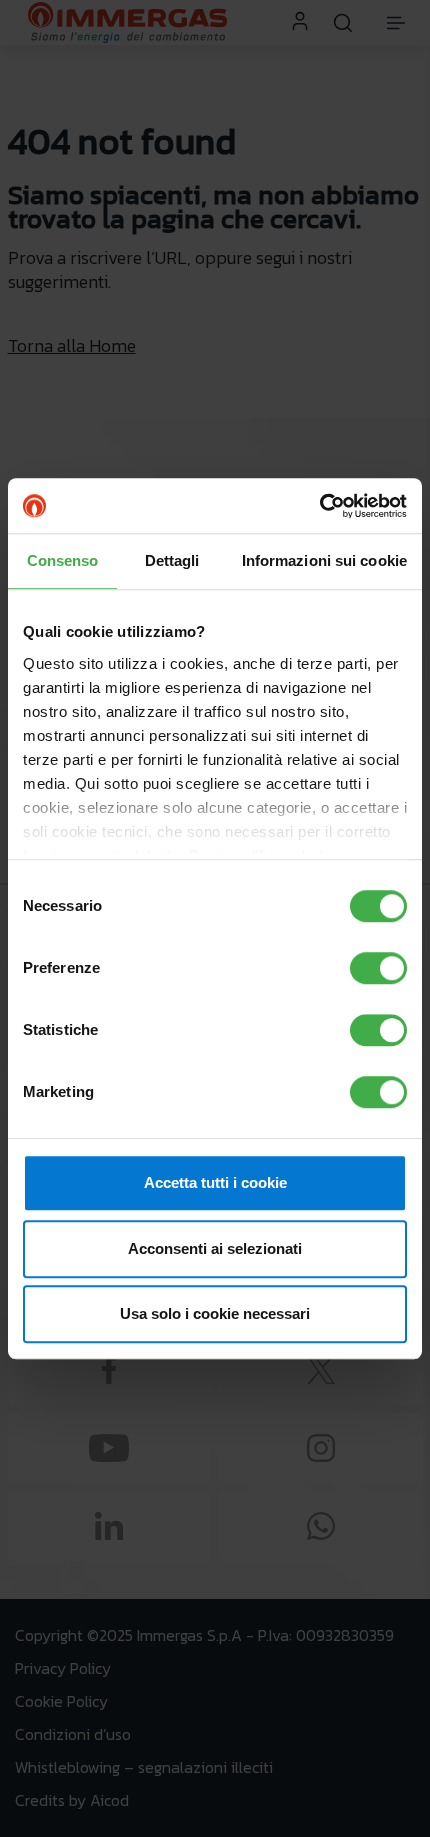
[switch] (378, 968)
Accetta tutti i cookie (215, 1182)
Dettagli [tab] (172, 560)
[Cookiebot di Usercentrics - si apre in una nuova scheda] (319, 506)
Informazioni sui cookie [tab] (324, 560)
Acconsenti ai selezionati (215, 1248)
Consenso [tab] (63, 560)
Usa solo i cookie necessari (215, 1313)
